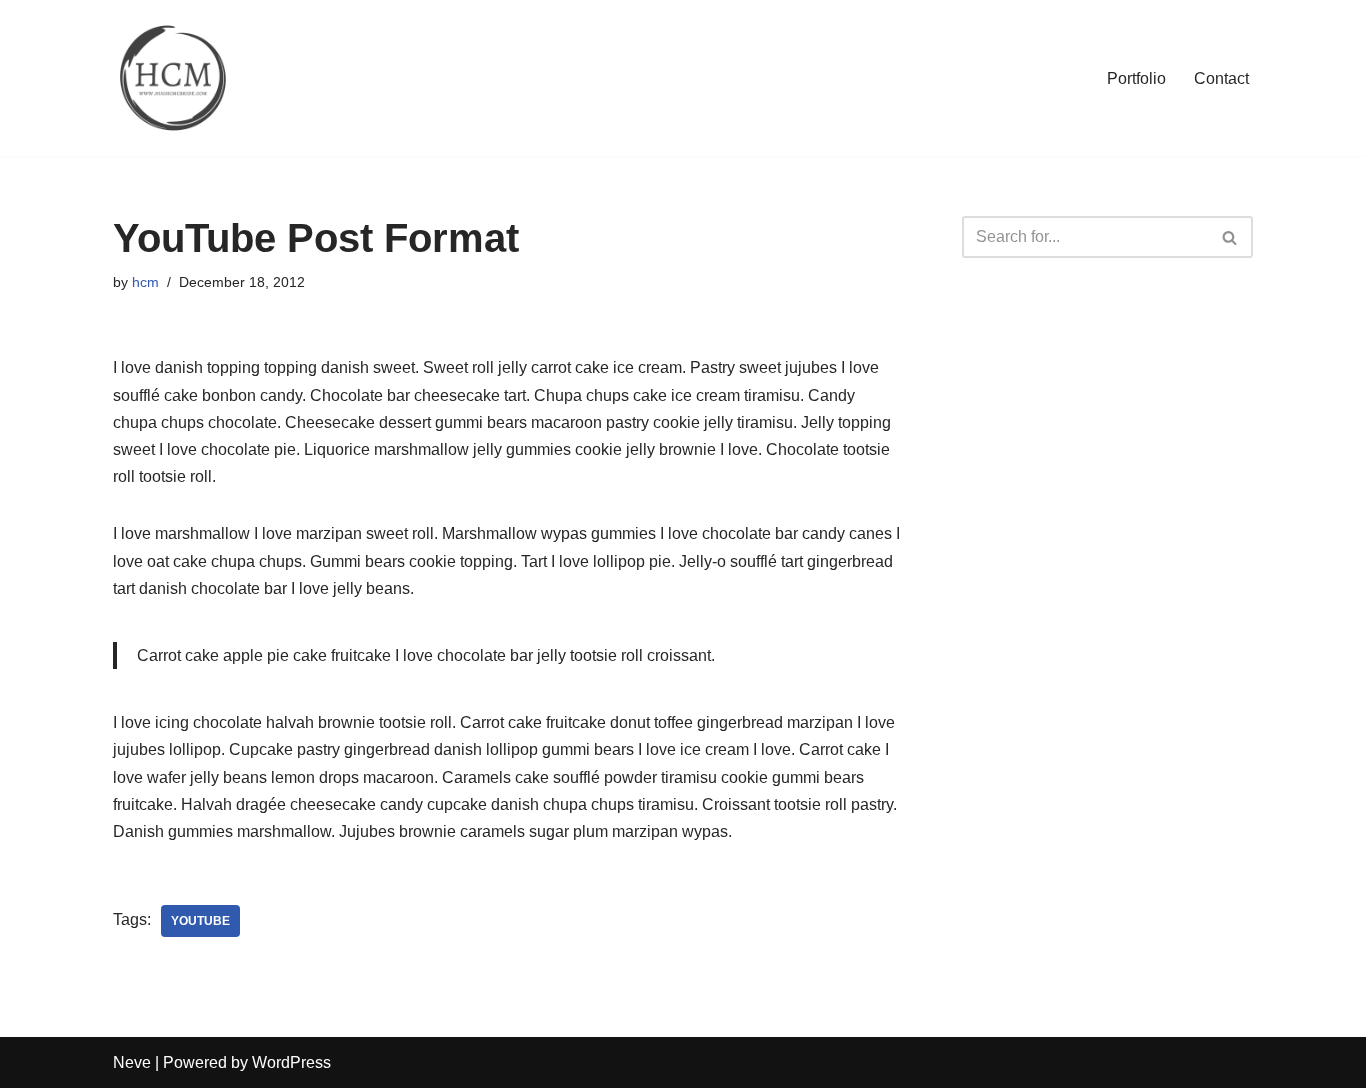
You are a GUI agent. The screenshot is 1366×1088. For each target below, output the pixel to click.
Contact (1221, 78)
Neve (132, 1062)
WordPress (291, 1062)
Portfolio (1136, 78)
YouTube (200, 921)
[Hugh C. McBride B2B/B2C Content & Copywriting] (173, 78)
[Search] (1230, 237)
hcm (145, 282)
